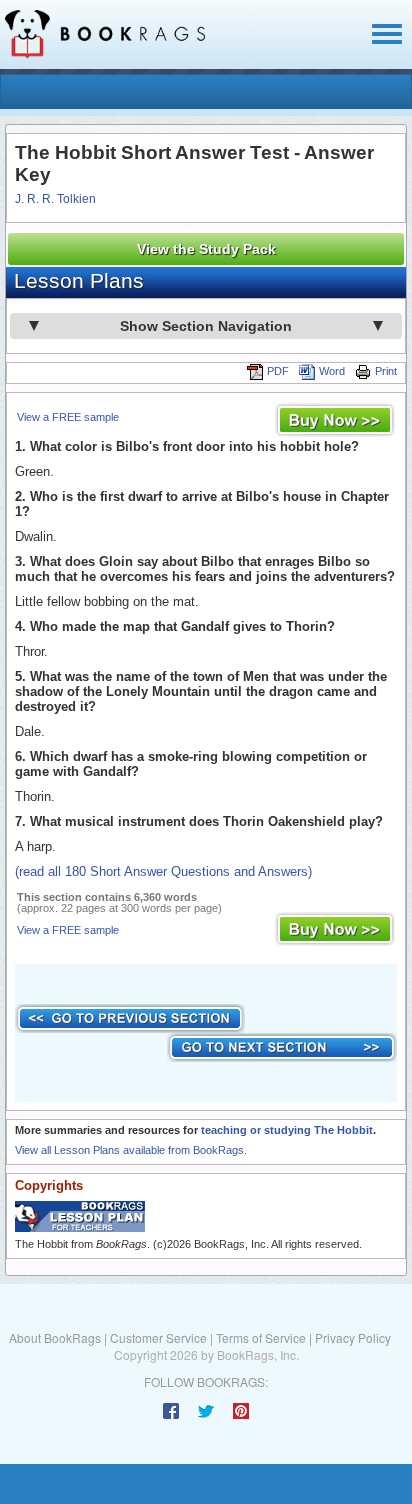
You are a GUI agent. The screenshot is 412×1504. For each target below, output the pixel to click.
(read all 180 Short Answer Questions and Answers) (163, 871)
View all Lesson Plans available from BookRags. (131, 1150)
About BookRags (55, 1337)
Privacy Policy (353, 1337)
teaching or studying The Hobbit (287, 1130)
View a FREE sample (68, 417)
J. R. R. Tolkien (55, 199)
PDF (278, 371)
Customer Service (158, 1337)
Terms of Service (261, 1337)
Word (332, 371)
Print (386, 371)
